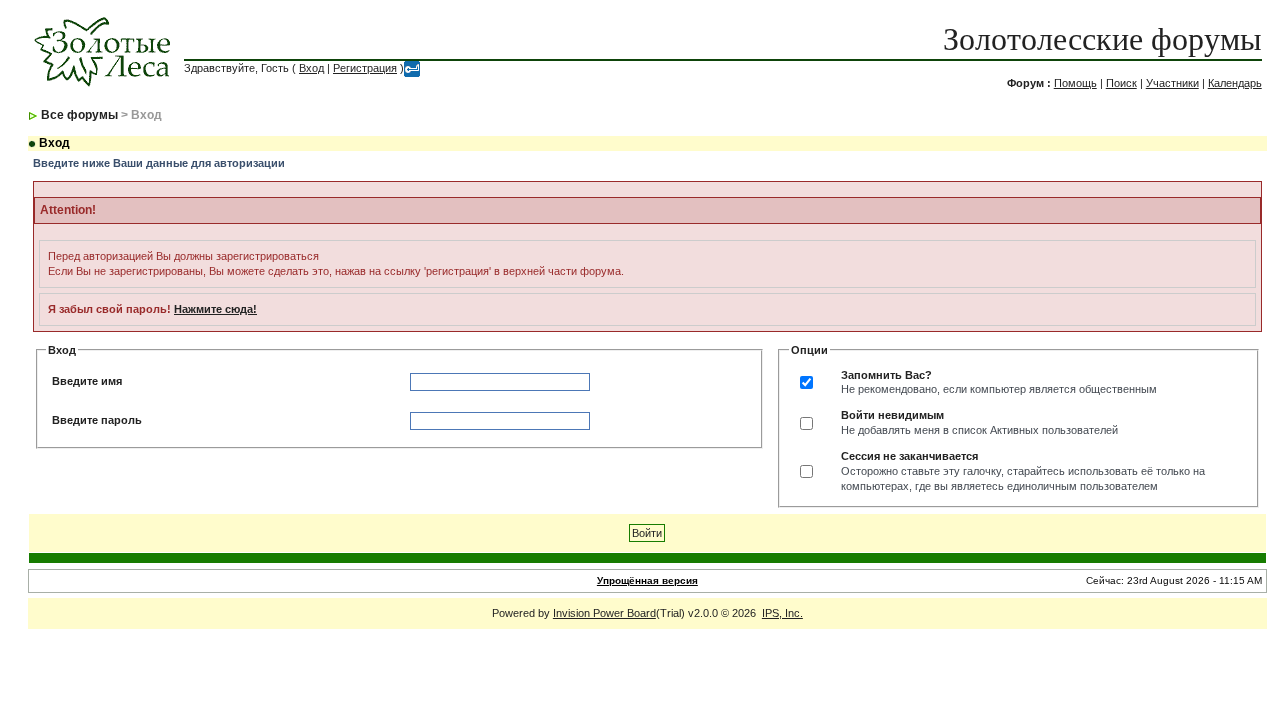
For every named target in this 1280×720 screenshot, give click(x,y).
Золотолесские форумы (1102, 39)
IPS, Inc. (782, 613)
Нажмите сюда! (215, 309)
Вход (311, 68)
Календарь (1235, 83)
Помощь (1075, 83)
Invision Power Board (604, 613)
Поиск (1121, 83)
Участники (1172, 83)
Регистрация (365, 68)
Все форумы (79, 115)
